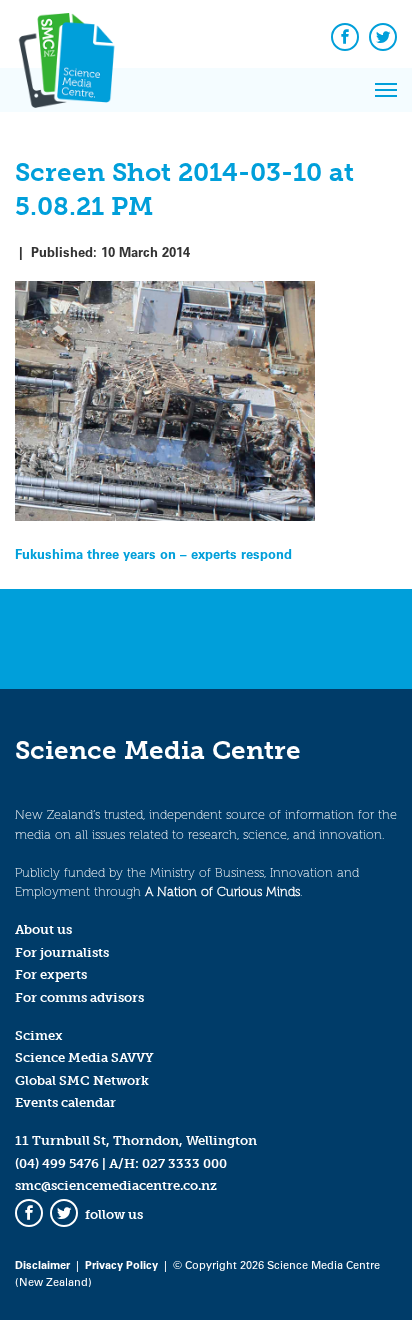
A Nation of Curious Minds (222, 891)
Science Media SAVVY (84, 1057)
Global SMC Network (82, 1080)
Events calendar (65, 1102)
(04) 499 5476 (57, 1163)
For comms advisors (79, 997)
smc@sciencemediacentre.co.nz (116, 1185)
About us (43, 929)
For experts (51, 974)
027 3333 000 (184, 1163)
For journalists (62, 952)
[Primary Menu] (386, 90)
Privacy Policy (121, 1264)
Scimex (39, 1035)
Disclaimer (42, 1264)
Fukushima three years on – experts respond (153, 553)
